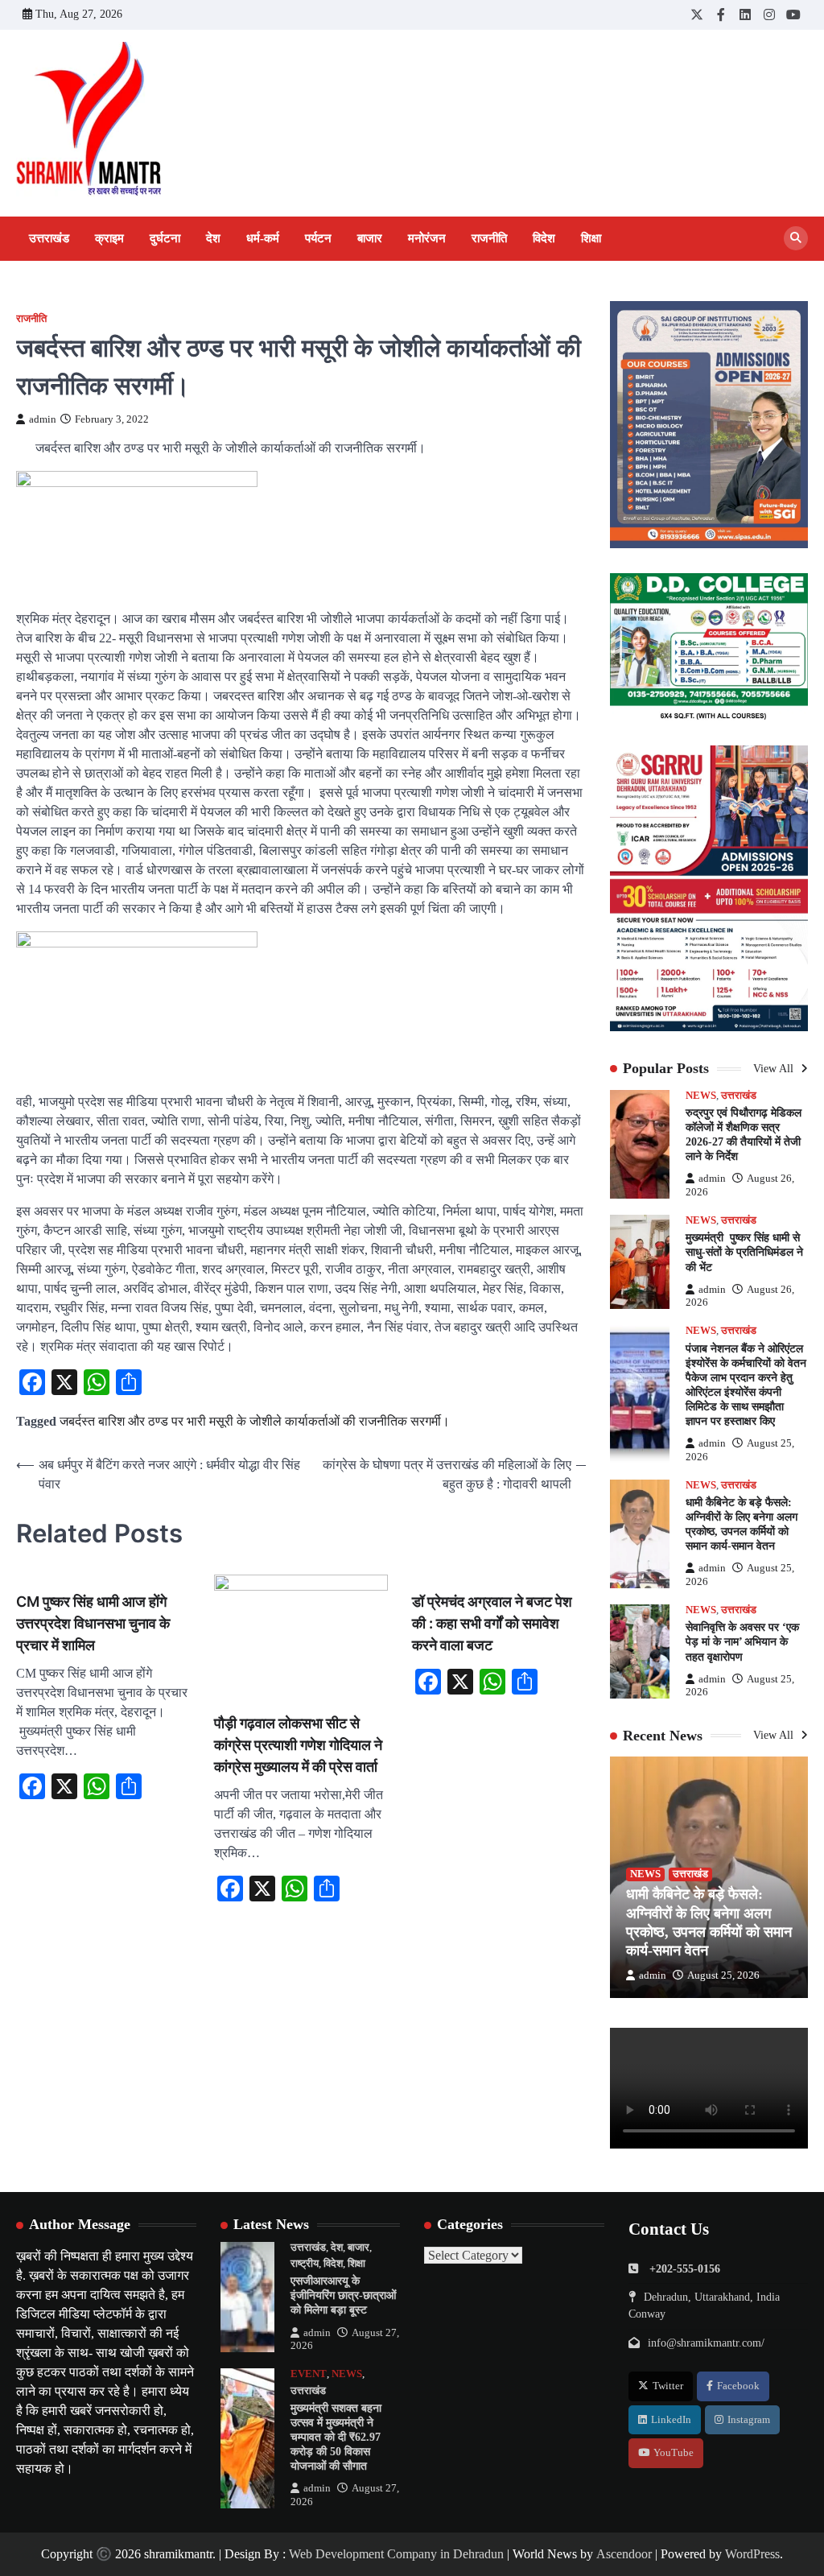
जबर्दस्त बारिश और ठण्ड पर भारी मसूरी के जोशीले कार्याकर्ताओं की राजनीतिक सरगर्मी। (255, 1421)
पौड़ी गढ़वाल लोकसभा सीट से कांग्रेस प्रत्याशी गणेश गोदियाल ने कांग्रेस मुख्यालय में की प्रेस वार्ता (298, 1745)
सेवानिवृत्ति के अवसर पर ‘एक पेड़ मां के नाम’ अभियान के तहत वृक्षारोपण (742, 1642)
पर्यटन (318, 238)
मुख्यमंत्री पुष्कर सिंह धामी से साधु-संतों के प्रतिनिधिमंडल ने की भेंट (744, 1252)
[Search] (796, 238)
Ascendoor (624, 2554)
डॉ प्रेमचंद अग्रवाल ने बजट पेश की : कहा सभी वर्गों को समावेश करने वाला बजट (492, 1623)
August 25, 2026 (723, 1975)
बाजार (370, 238)
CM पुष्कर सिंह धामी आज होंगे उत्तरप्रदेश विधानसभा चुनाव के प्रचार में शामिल (93, 1623)
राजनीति (489, 238)
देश (213, 238)
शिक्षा (591, 238)
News (701, 1096)
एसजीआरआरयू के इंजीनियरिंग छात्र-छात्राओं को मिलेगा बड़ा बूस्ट (343, 2295)
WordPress (752, 2554)
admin (43, 419)
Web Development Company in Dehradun (396, 2554)
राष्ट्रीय (305, 2264)
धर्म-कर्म (263, 238)
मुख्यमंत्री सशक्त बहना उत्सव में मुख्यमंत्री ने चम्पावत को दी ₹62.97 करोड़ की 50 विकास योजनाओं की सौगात (336, 2437)
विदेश (544, 238)
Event (309, 2374)
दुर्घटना (165, 238)
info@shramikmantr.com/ (706, 2343)
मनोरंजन (427, 238)
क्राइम (109, 238)
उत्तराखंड (49, 238)
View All (775, 1069)
